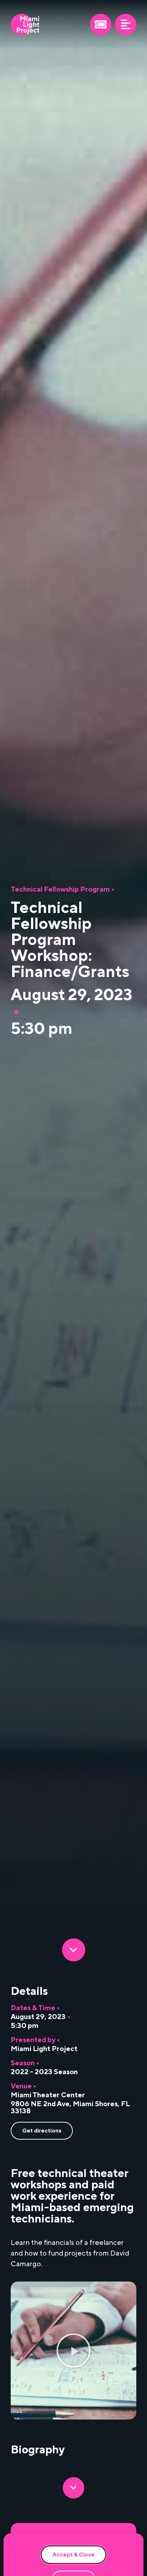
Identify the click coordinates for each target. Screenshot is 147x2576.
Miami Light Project (44, 2049)
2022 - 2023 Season (44, 2072)
